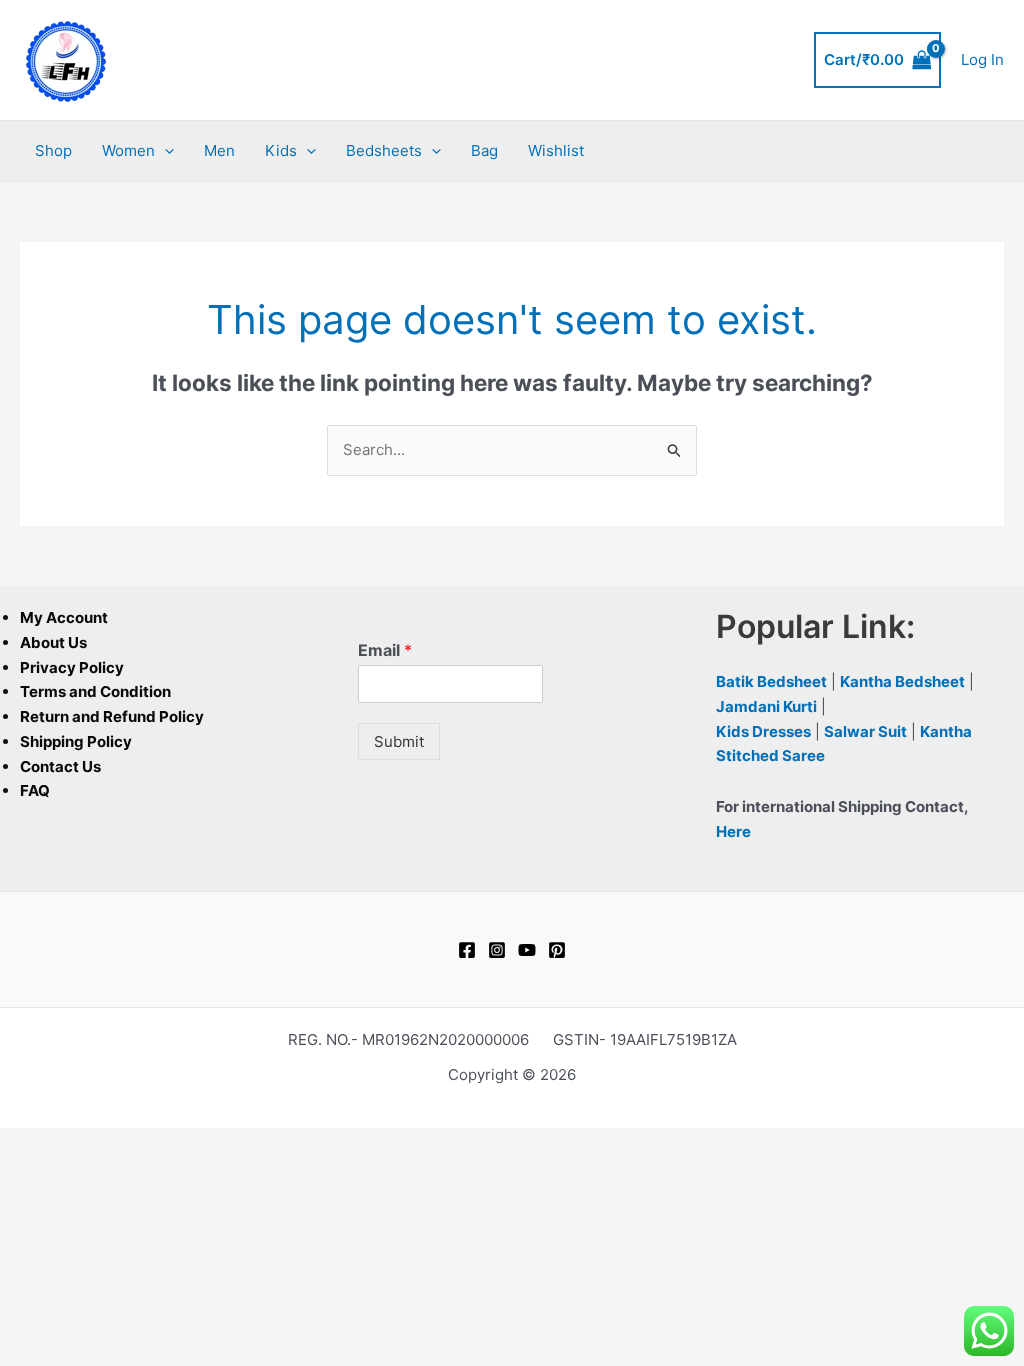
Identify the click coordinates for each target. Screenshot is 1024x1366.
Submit (399, 741)
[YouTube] (527, 950)
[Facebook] (467, 950)
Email (385, 650)
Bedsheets (384, 150)
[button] (164, 151)
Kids (281, 150)
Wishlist (556, 150)
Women (128, 150)
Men (219, 150)
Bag (484, 150)
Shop (53, 150)
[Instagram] (497, 950)
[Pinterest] (557, 950)
